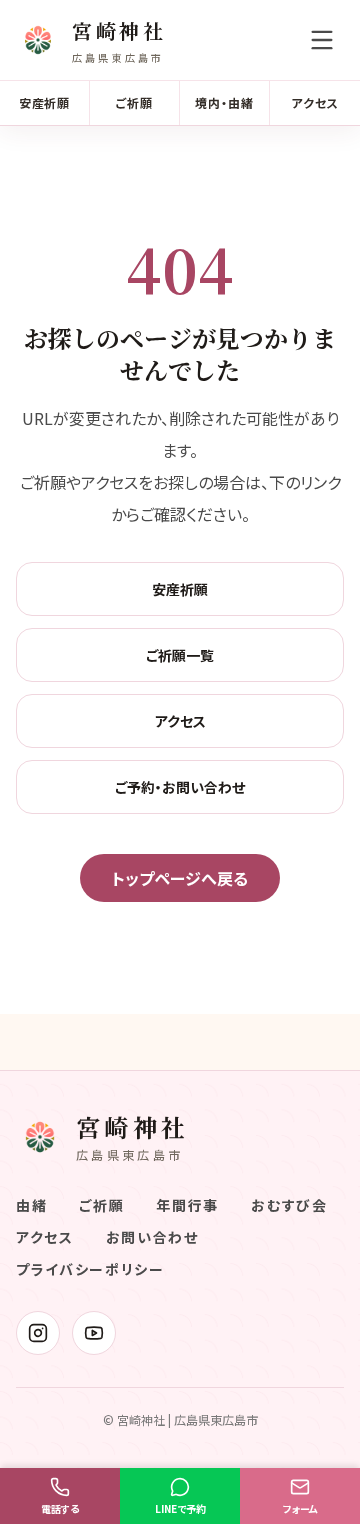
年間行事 (187, 1205)
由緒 (31, 1205)
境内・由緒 (224, 102)
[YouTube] (94, 1333)
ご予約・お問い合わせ (180, 787)
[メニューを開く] (322, 40)
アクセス (315, 102)
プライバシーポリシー (90, 1269)
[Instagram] (38, 1333)
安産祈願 (45, 102)
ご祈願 (134, 102)
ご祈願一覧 (180, 655)
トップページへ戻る (180, 878)
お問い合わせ (152, 1237)
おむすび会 (289, 1205)
